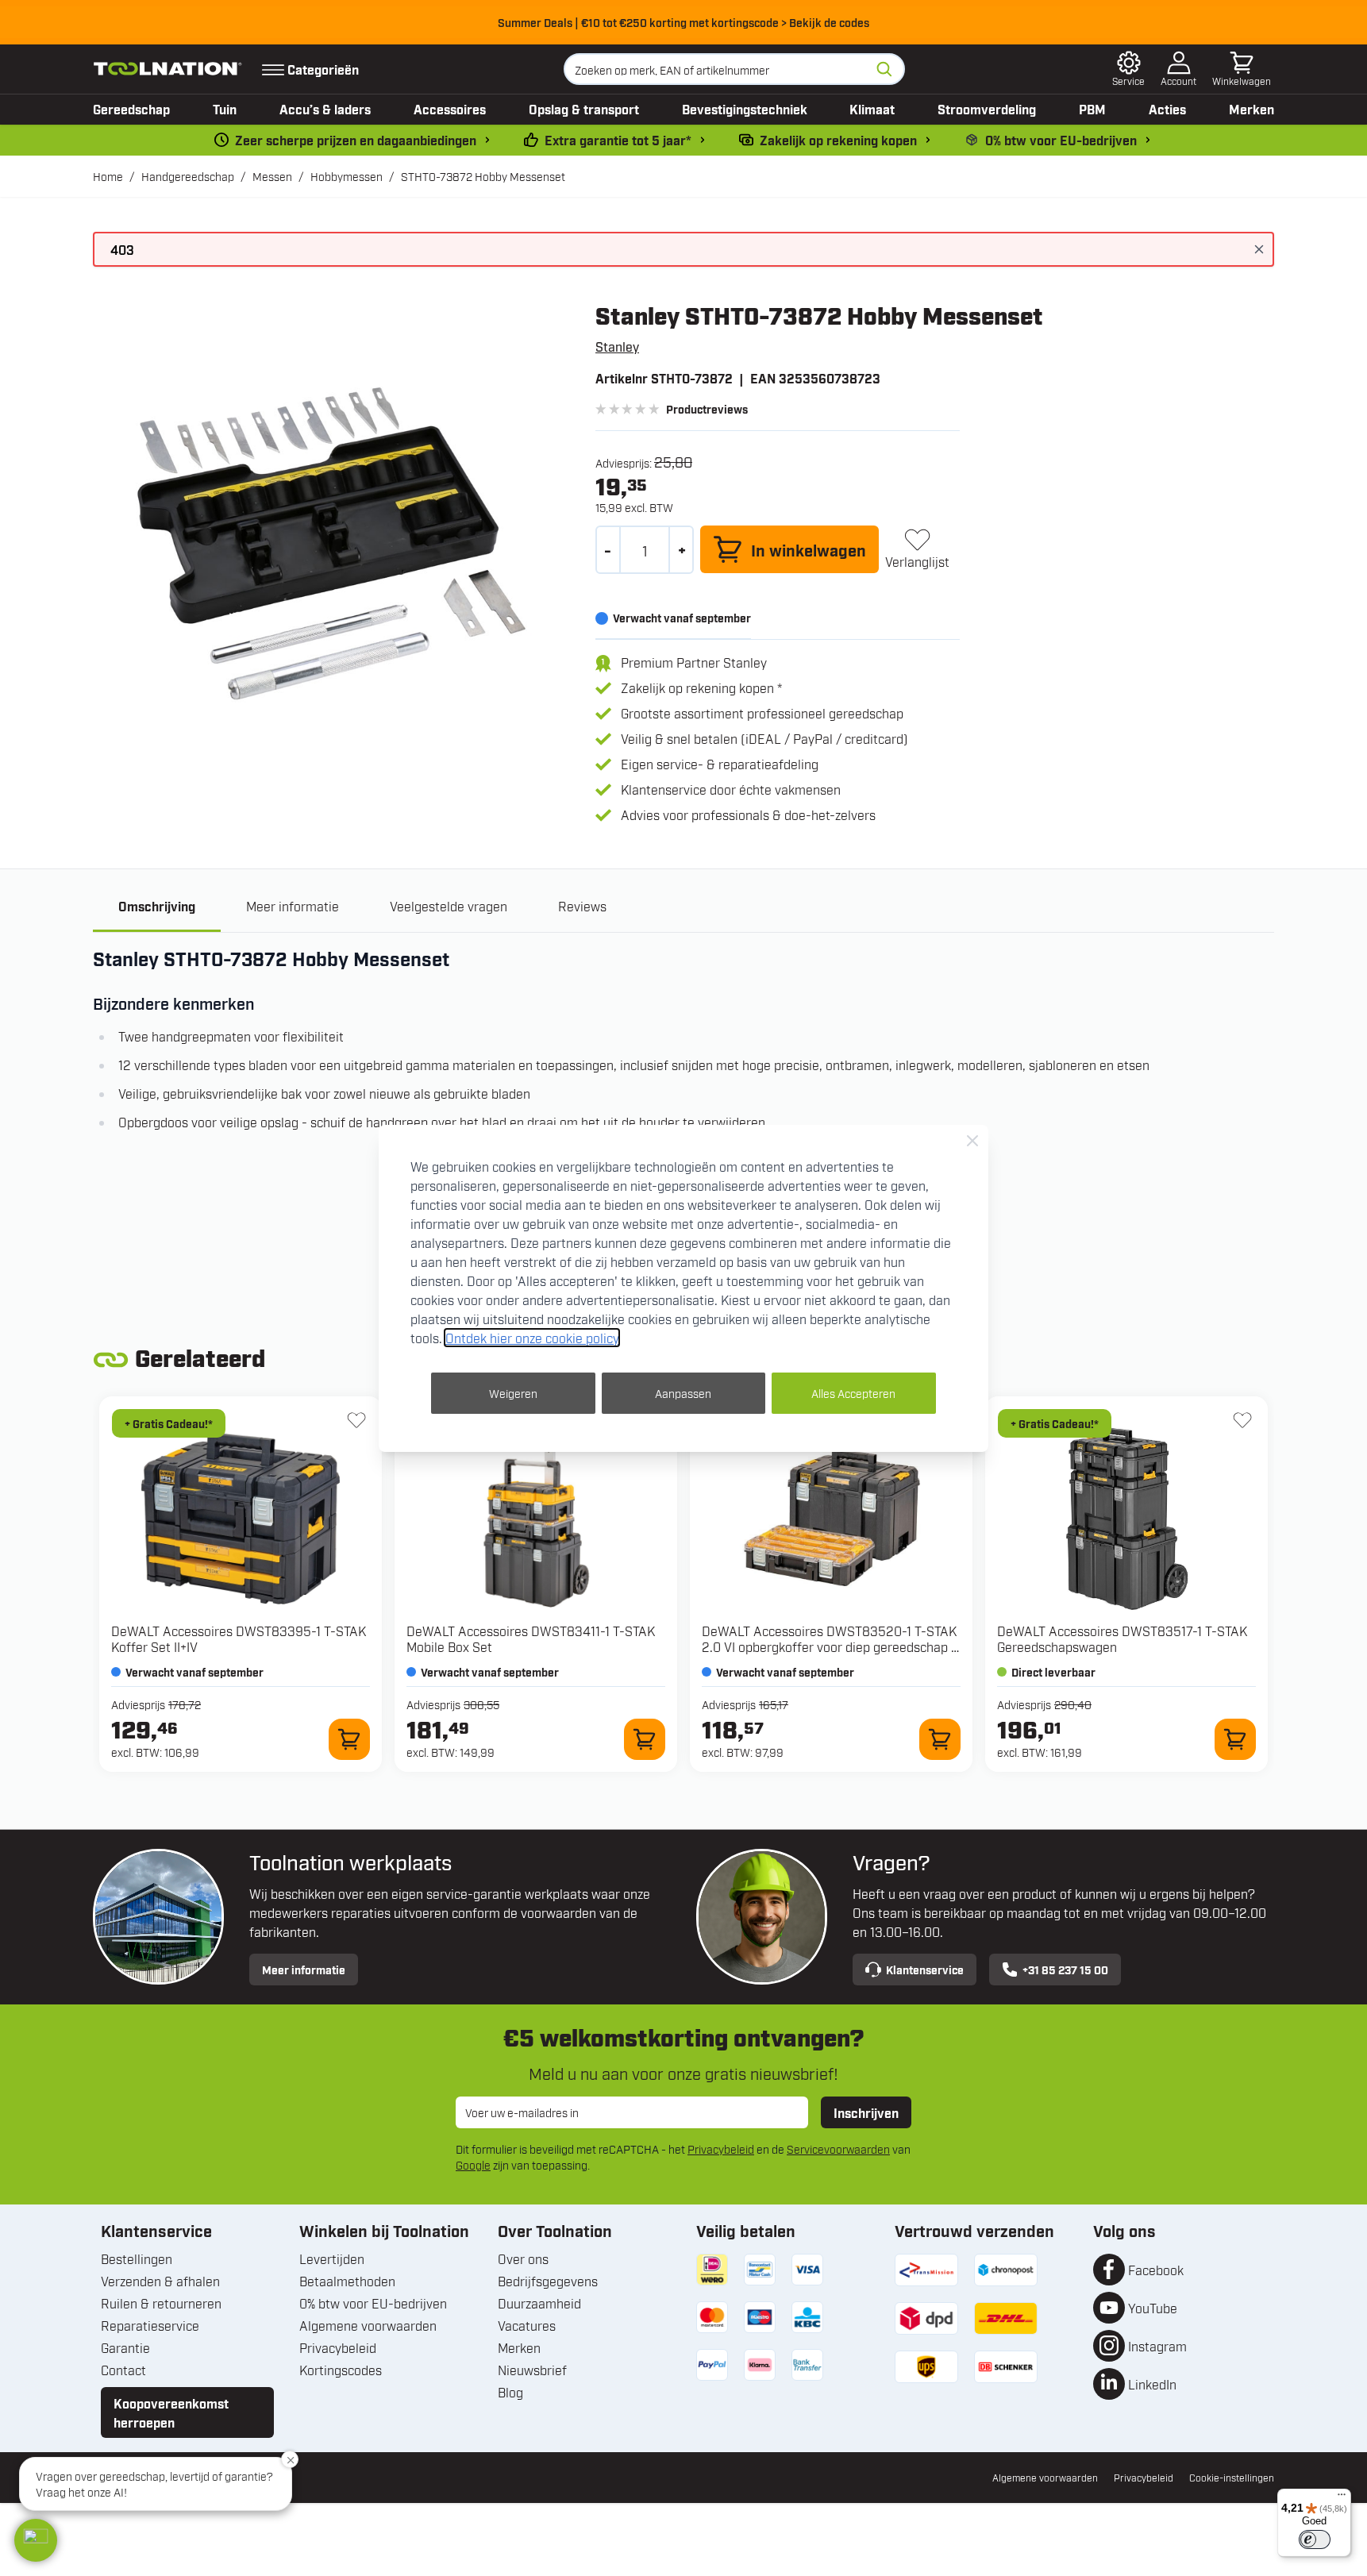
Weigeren (513, 1393)
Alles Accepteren (853, 1393)
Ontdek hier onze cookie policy (532, 1338)
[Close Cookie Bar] (972, 1141)
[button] (36, 2540)
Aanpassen (683, 1393)
